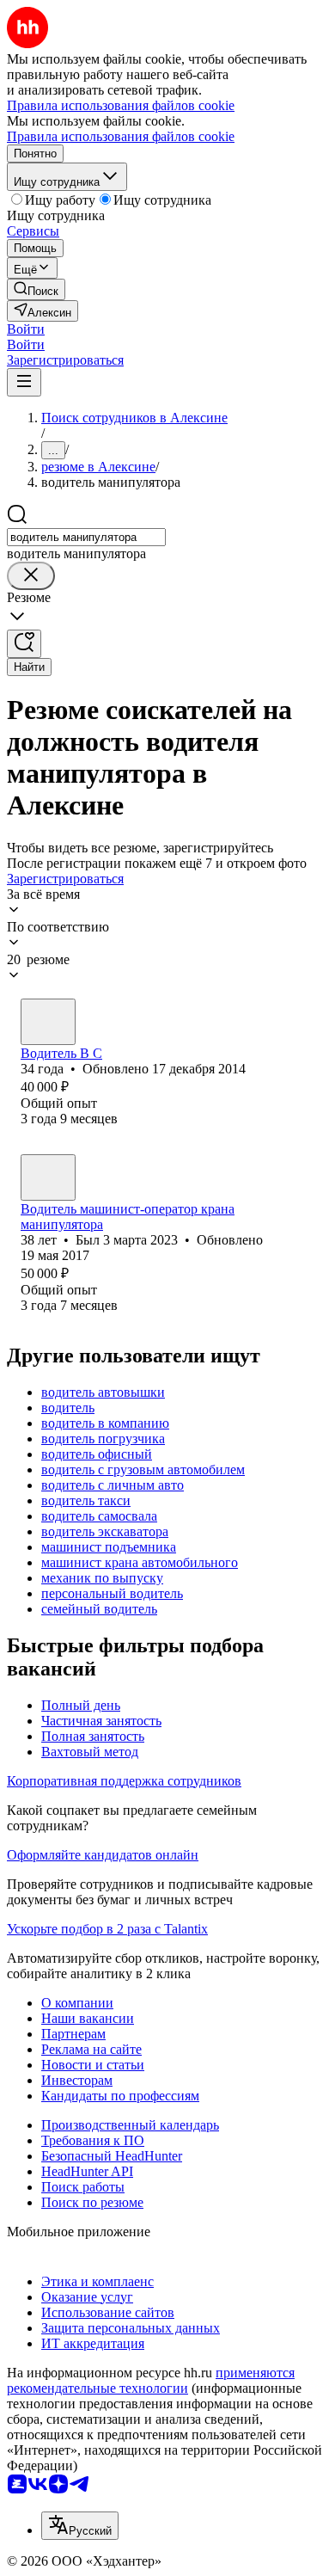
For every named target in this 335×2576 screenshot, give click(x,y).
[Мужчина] (48, 1177)
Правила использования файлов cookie (121, 136)
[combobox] (86, 537)
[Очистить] (31, 576)
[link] (36, 289)
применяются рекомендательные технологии (151, 2380)
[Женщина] (48, 1022)
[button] (26, 329)
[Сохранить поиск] (24, 644)
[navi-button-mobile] (24, 382)
